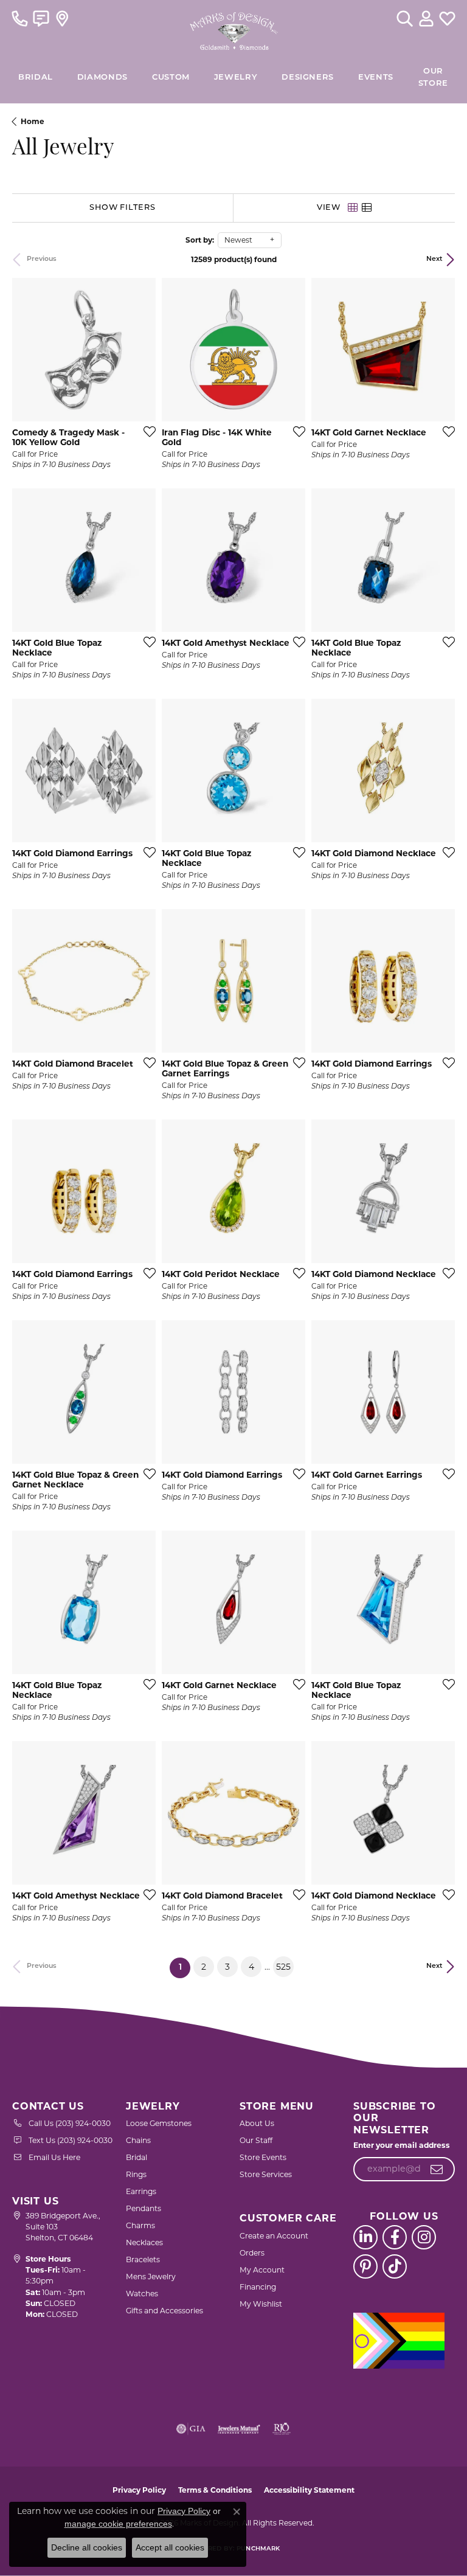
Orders (252, 2253)
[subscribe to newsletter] (437, 2169)
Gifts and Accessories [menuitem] (164, 2311)
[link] (20, 18)
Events (376, 78)
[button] (405, 18)
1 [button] (185, 1967)
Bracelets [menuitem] (143, 2259)
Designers (308, 78)
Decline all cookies (87, 2547)
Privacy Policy (139, 2490)
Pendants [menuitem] (144, 2208)
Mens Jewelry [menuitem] (151, 2277)
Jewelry (236, 78)
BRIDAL (36, 78)
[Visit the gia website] (191, 2429)
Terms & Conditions (215, 2490)
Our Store (433, 78)
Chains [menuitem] (138, 2140)
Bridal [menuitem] (137, 2157)
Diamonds (102, 78)
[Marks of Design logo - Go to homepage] (234, 28)
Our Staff (256, 2140)
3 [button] (227, 1967)
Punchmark (258, 2549)
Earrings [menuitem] (141, 2191)
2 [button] (204, 1967)
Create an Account (274, 2236)
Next (434, 259)
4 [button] (251, 1967)
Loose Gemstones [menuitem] (159, 2123)
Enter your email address (402, 2145)
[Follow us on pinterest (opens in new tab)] (365, 2266)
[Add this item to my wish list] (146, 431)
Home (33, 121)
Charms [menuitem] (140, 2225)
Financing (258, 2287)
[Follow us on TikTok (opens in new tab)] (395, 2266)
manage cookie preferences (118, 2524)
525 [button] (283, 1967)
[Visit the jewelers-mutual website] (239, 2429)
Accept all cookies (170, 2547)
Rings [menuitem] (136, 2174)
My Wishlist (261, 2304)
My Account (262, 2270)
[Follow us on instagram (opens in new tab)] (424, 2237)
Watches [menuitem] (142, 2294)
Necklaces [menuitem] (144, 2242)
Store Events (263, 2157)
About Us (257, 2123)
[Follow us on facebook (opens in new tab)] (395, 2237)
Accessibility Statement (309, 2490)
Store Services (266, 2174)
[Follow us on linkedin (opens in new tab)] (365, 2237)
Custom (171, 78)
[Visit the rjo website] (282, 2429)
